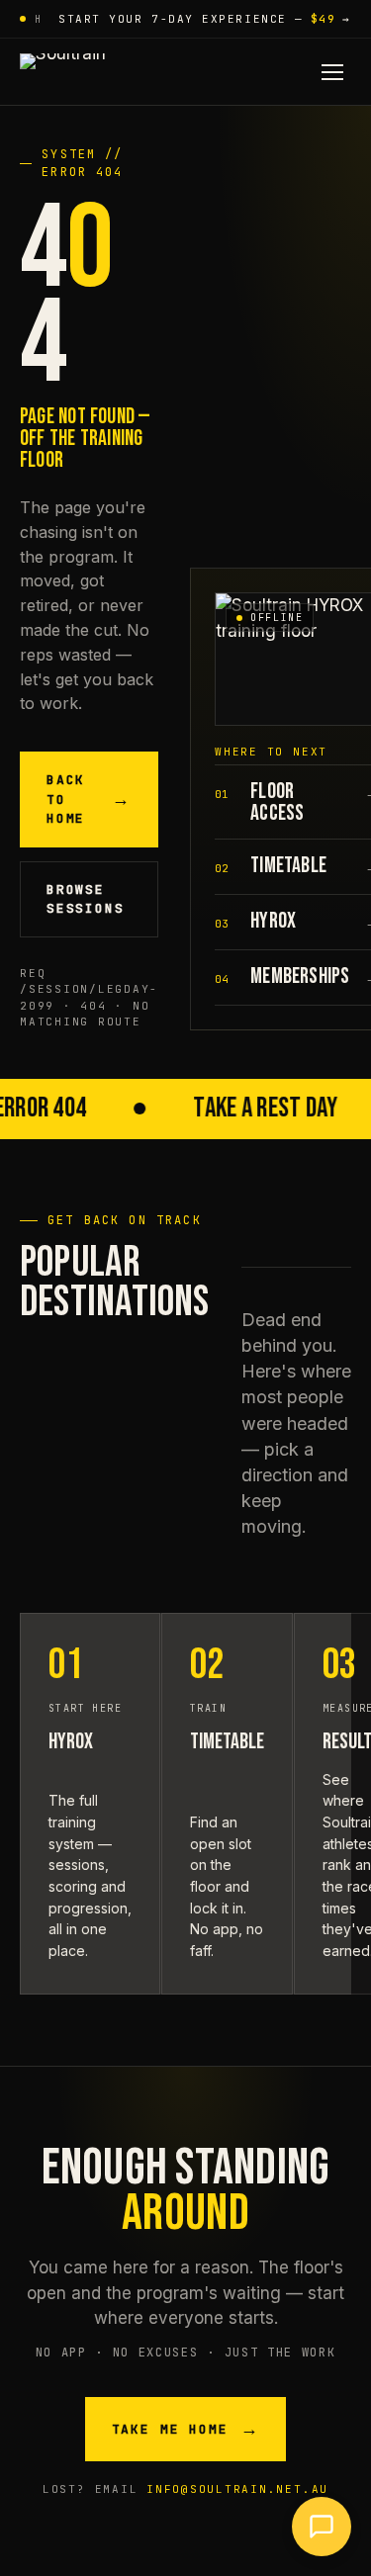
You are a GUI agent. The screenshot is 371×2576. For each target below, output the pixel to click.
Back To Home (89, 799)
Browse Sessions (86, 899)
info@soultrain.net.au (237, 2489)
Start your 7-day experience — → (205, 19)
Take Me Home (186, 2429)
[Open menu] (332, 72)
